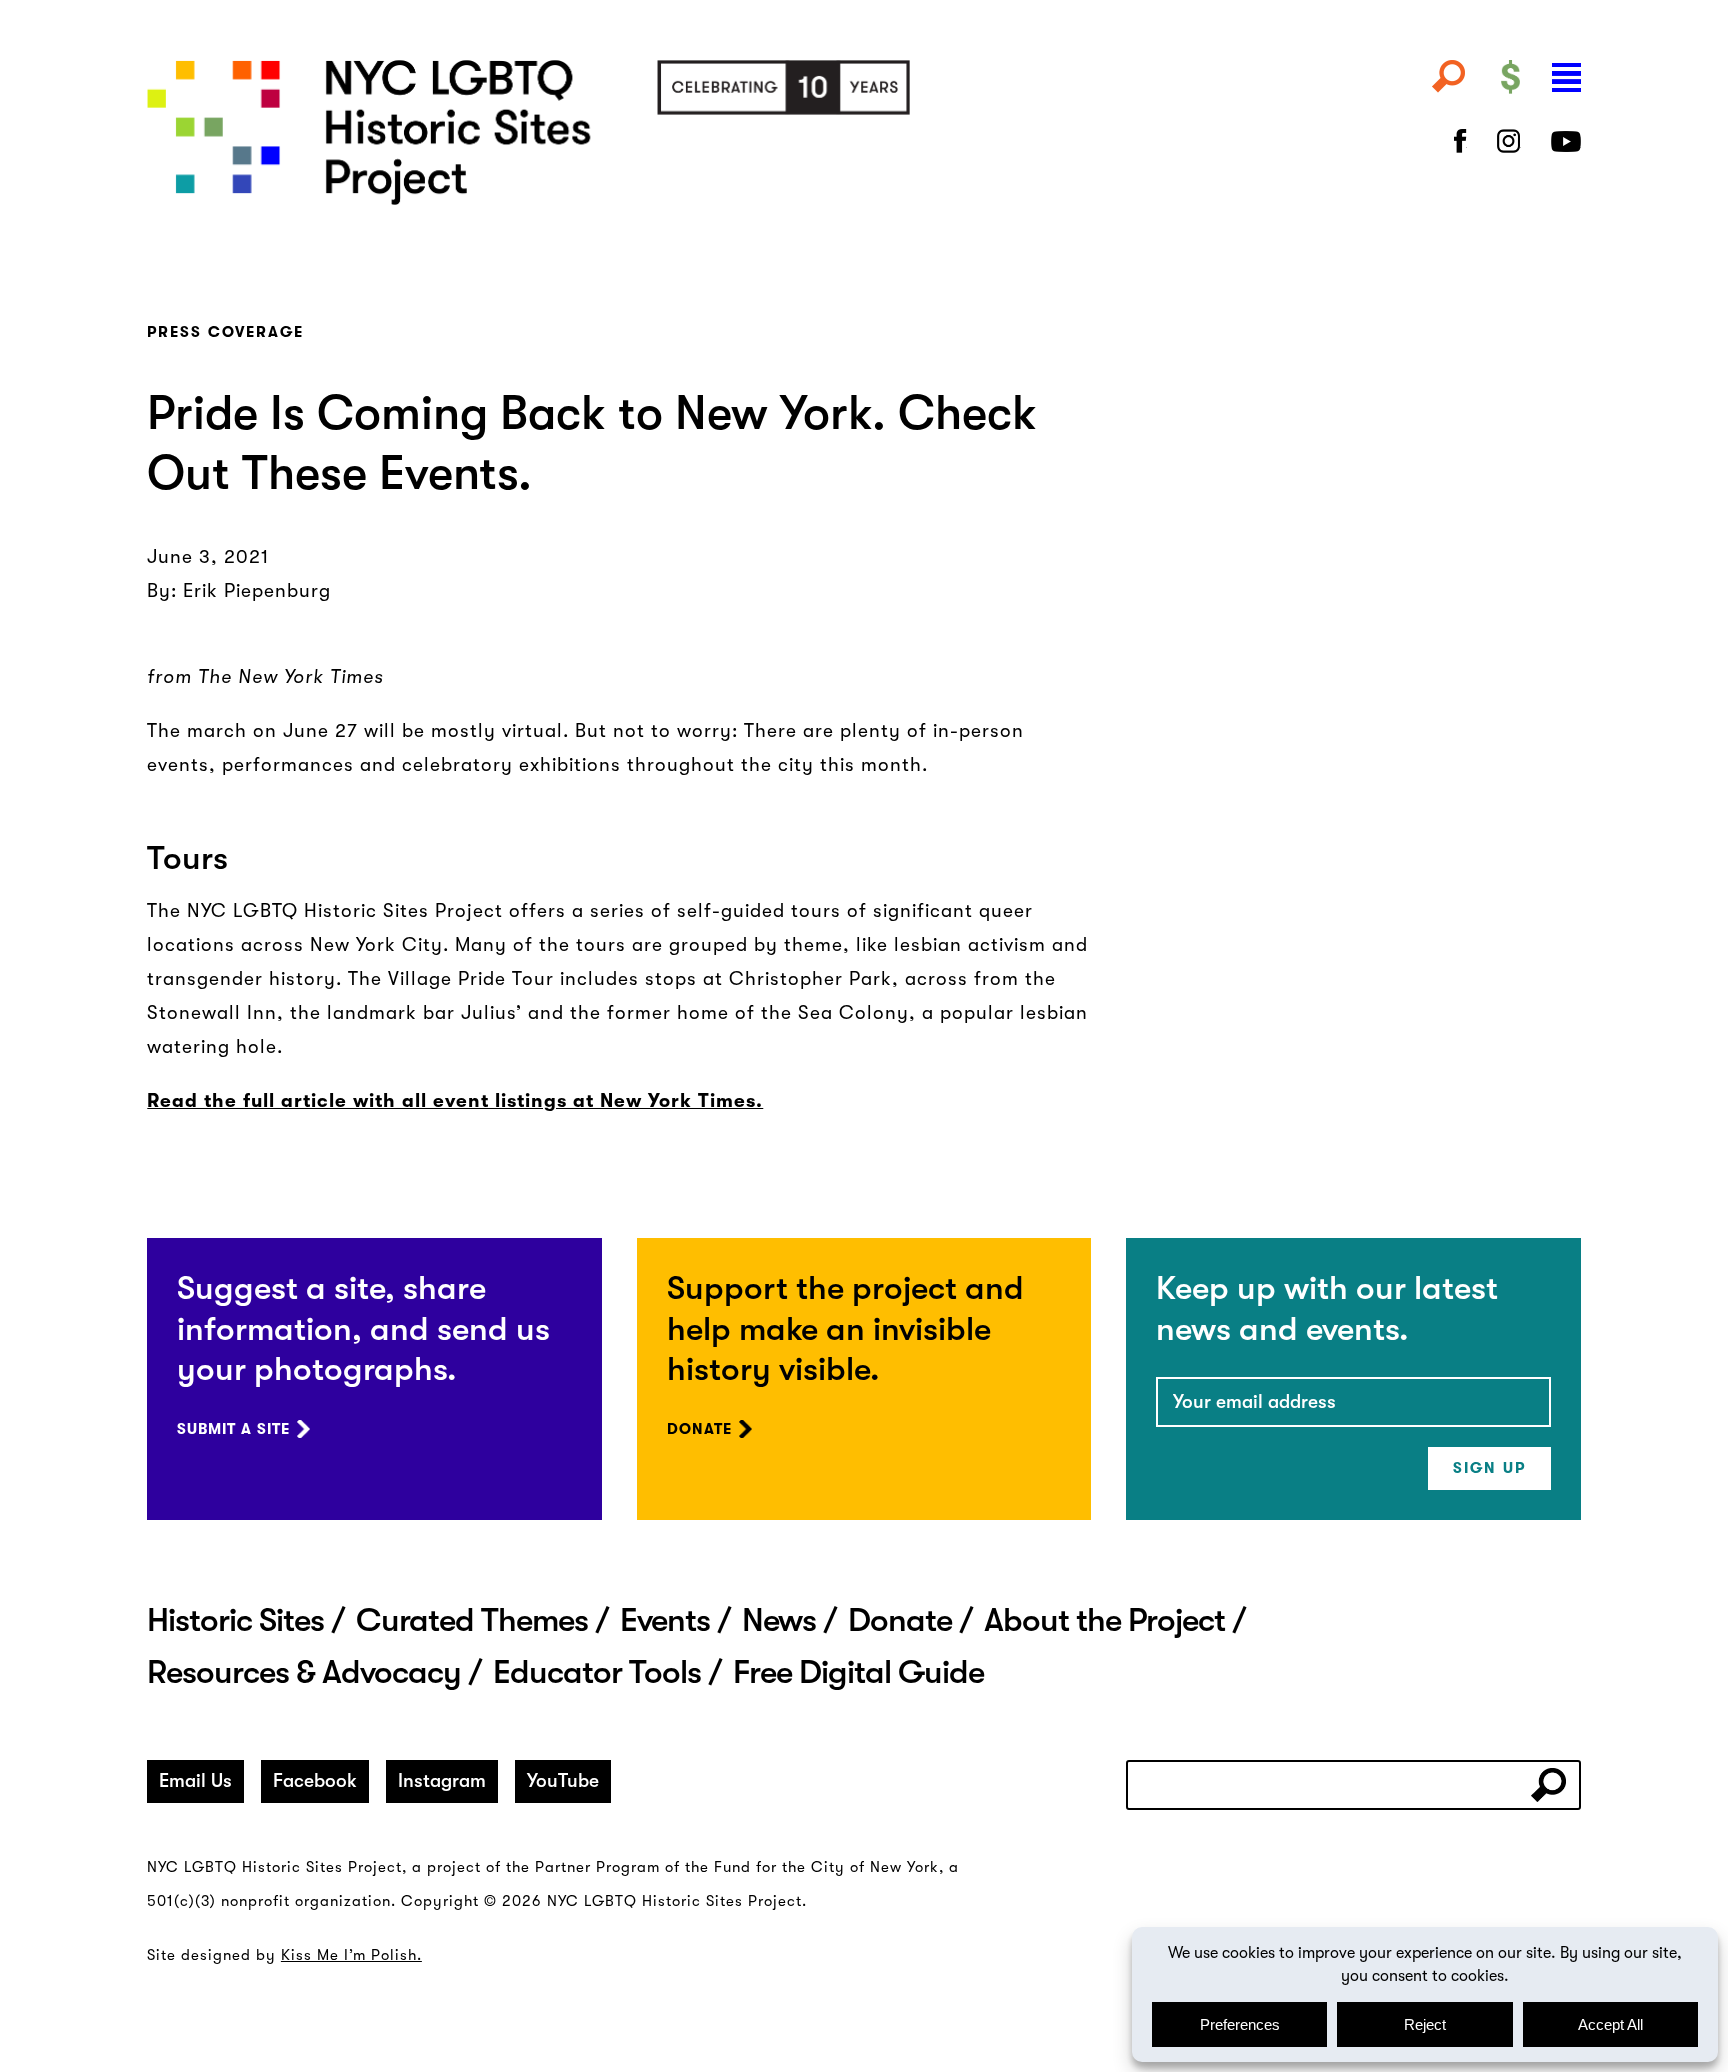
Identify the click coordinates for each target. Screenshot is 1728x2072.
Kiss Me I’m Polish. (351, 1955)
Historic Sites (235, 1620)
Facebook (315, 1781)
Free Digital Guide (858, 1672)
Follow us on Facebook (1460, 141)
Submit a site (233, 1429)
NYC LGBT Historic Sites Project (619, 132)
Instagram (442, 1781)
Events (665, 1620)
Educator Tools (597, 1672)
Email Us (195, 1781)
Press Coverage (225, 332)
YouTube (563, 1781)
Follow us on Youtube (1566, 141)
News (779, 1620)
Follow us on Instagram (1509, 141)
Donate (699, 1429)
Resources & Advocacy (304, 1672)
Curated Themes (472, 1620)
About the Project (1104, 1620)
